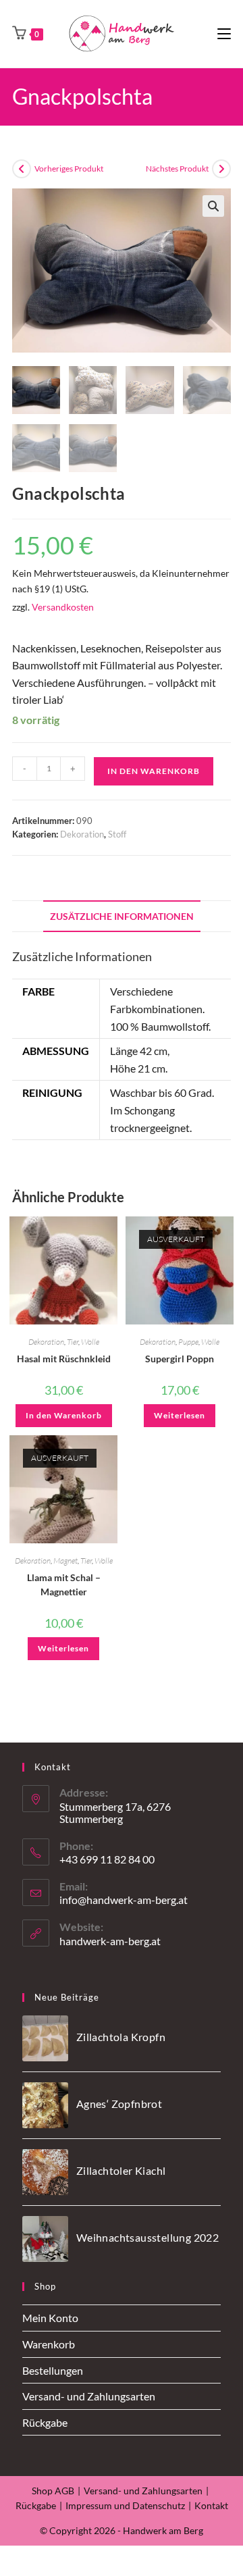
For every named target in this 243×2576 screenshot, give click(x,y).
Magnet (65, 1561)
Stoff (117, 834)
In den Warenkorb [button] (64, 1415)
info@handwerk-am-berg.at (124, 1900)
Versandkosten (63, 607)
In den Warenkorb (154, 771)
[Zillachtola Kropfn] (45, 2038)
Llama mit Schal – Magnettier (64, 1585)
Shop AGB (53, 2491)
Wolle (90, 1342)
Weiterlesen (180, 1415)
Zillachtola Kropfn (121, 2037)
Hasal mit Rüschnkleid (64, 1359)
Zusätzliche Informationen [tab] (122, 916)
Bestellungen (53, 2370)
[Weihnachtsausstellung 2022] (45, 2239)
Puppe (188, 1342)
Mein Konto (50, 2318)
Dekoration (82, 834)
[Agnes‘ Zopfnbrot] (45, 2105)
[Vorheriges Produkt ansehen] (22, 169)
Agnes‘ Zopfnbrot (119, 2104)
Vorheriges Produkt (69, 169)
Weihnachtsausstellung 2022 (147, 2237)
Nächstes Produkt (177, 169)
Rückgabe (45, 2422)
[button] (213, 206)
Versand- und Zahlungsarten (89, 2396)
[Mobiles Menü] (224, 33)
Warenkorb (49, 2344)
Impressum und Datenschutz (125, 2505)
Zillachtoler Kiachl (121, 2170)
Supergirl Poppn (180, 1359)
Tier (73, 1342)
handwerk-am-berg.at (110, 1941)
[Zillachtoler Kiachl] (45, 2172)
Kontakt (211, 2505)
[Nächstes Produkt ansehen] (221, 169)
